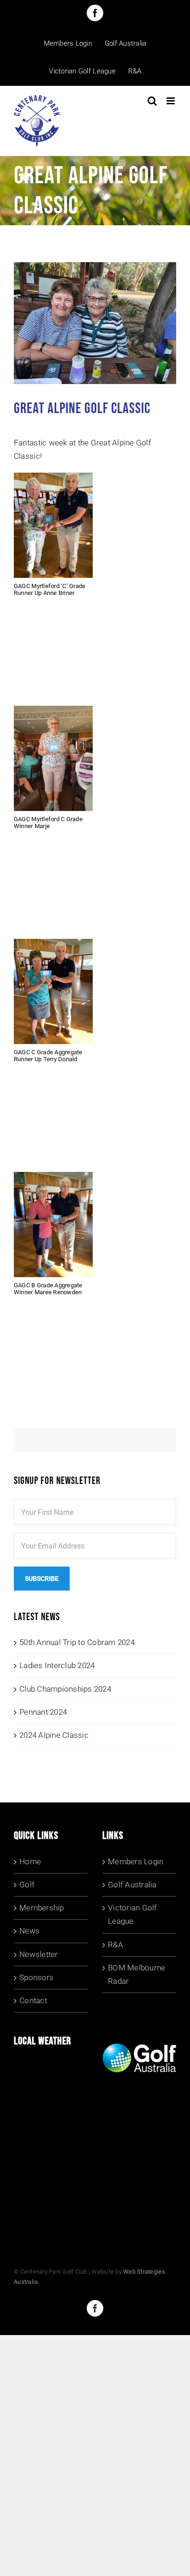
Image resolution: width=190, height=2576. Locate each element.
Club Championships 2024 (65, 1689)
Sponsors (36, 1977)
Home (30, 1861)
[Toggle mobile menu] (171, 101)
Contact (33, 2000)
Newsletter (39, 1954)
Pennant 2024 (43, 1712)
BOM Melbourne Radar (137, 1974)
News (30, 1931)
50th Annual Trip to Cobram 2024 (77, 1642)
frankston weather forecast (82, 2194)
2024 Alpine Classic (54, 1735)
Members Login (136, 1861)
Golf (27, 1885)
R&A (116, 1945)
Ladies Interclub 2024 (57, 1665)
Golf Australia (132, 1885)
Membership (42, 1908)
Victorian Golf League (133, 1914)
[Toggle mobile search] (152, 101)
